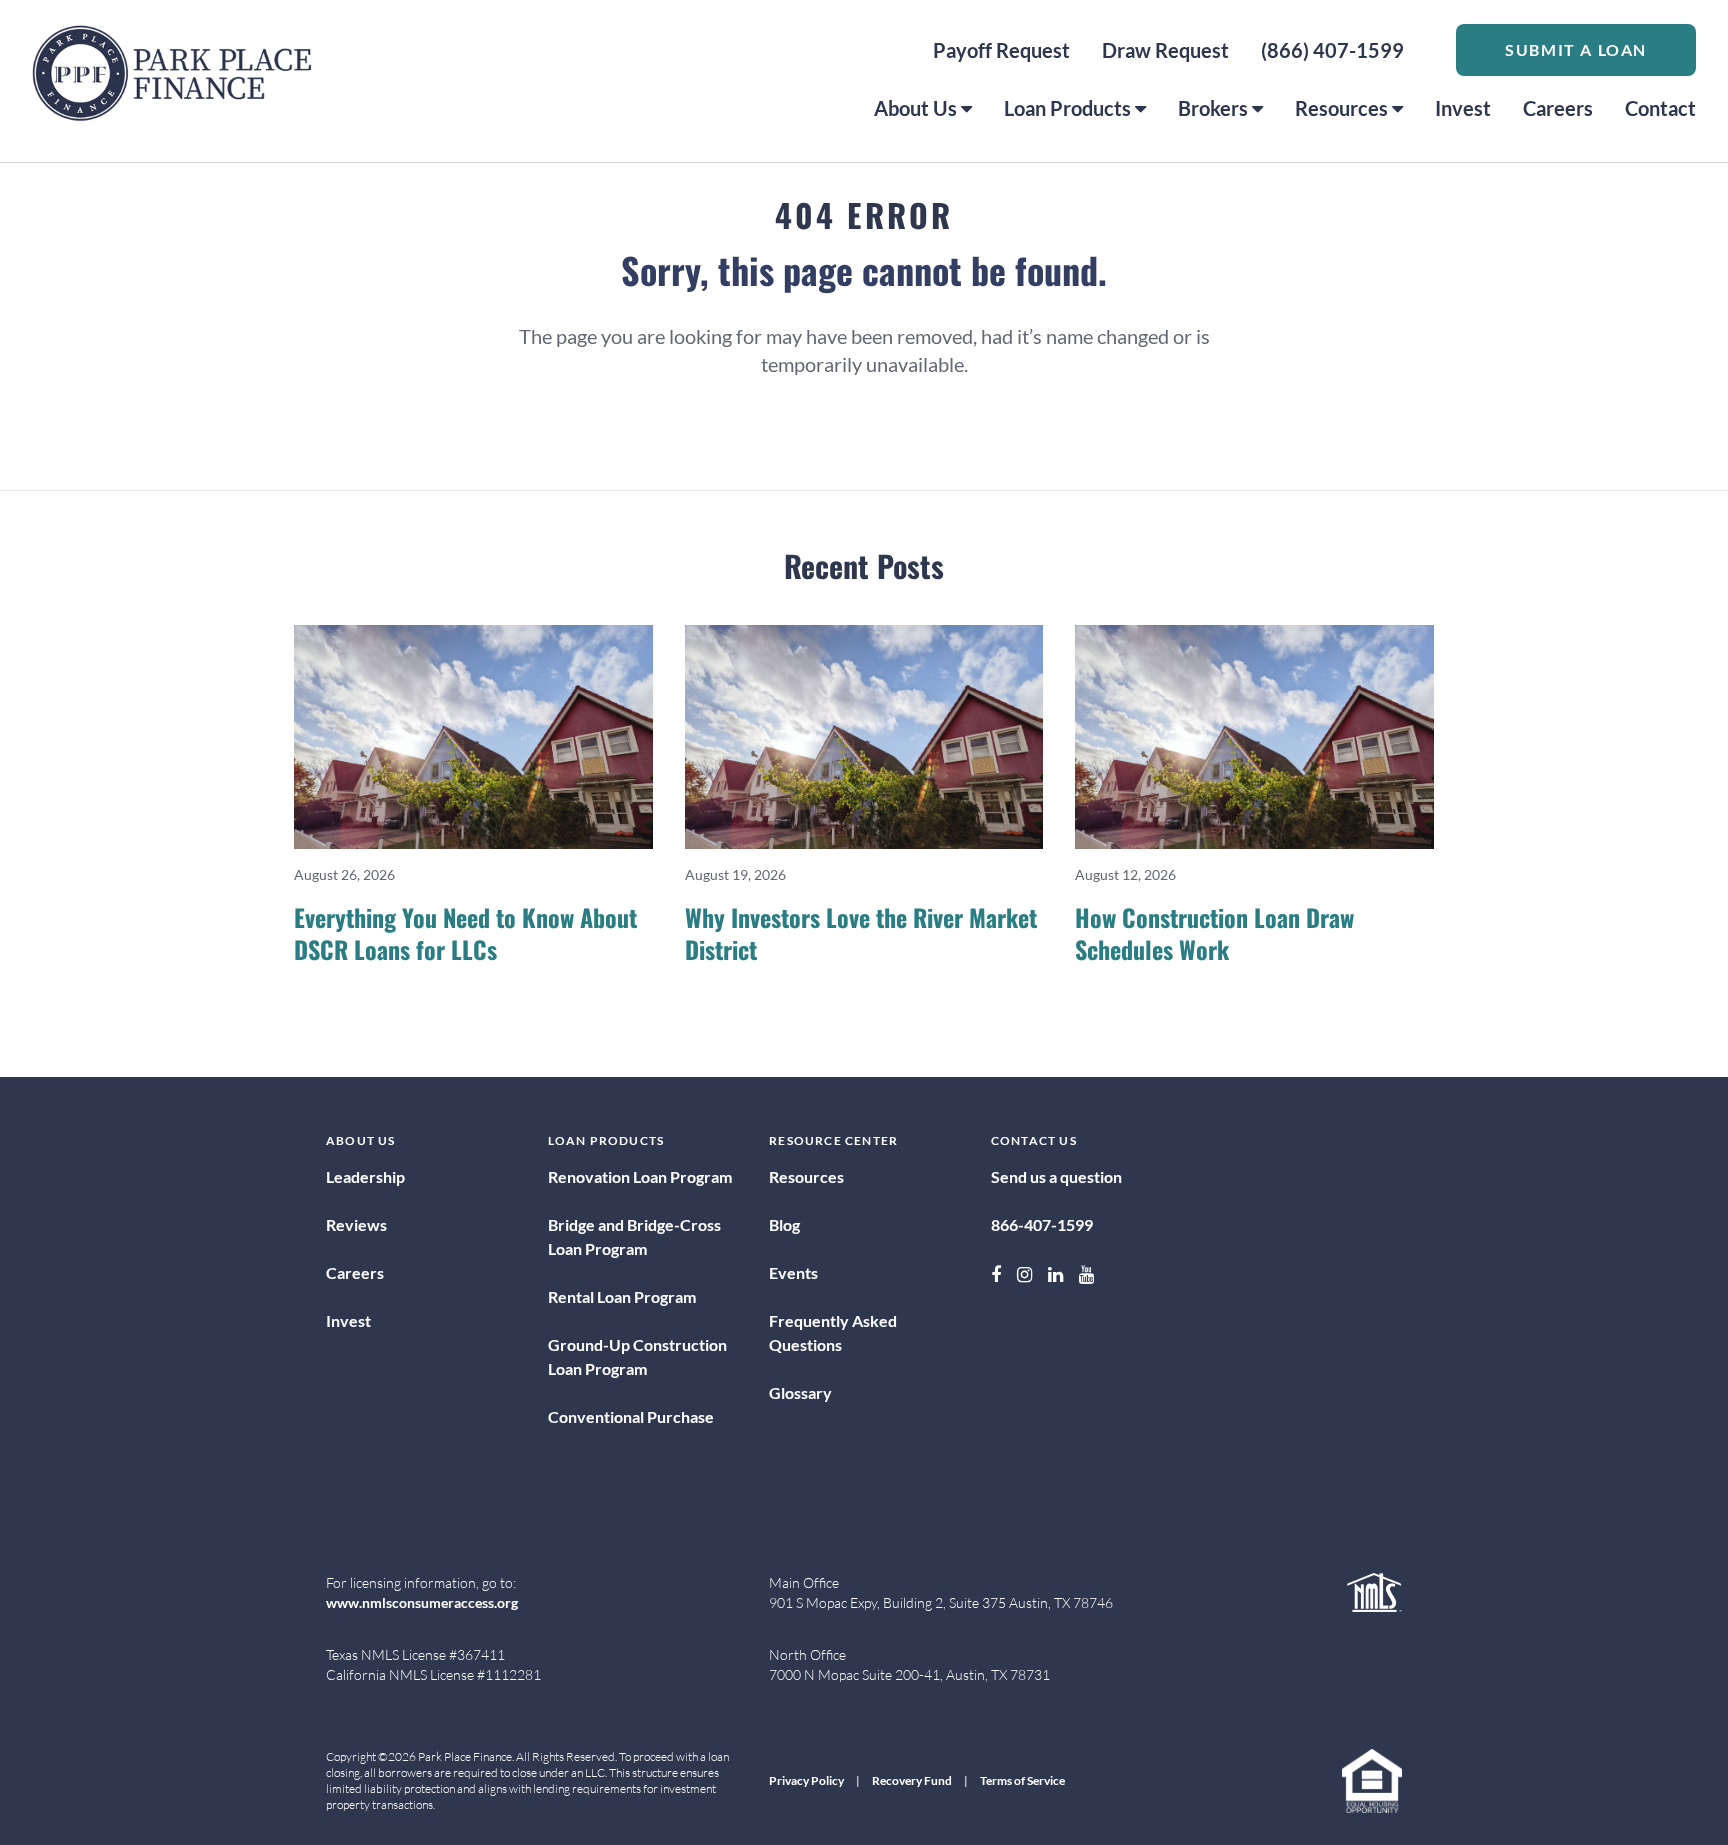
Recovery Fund (912, 1780)
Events (793, 1272)
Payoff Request (1001, 50)
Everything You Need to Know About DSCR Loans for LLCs (465, 933)
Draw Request (1165, 50)
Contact (1660, 108)
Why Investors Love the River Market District (861, 933)
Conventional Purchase (631, 1416)
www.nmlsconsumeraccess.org (422, 1602)
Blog (784, 1224)
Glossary (800, 1392)
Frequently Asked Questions (833, 1332)
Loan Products (1067, 108)
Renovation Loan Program (640, 1176)
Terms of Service (1022, 1780)
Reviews (356, 1224)
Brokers (1213, 108)
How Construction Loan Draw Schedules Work (1214, 933)
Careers (1558, 108)
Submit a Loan (1576, 49)
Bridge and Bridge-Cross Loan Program (634, 1236)
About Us (915, 108)
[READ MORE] (473, 737)
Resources (1341, 108)
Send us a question (1056, 1176)
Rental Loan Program (622, 1296)
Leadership (365, 1176)
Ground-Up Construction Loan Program (637, 1356)
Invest (1463, 108)
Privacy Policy (806, 1780)
